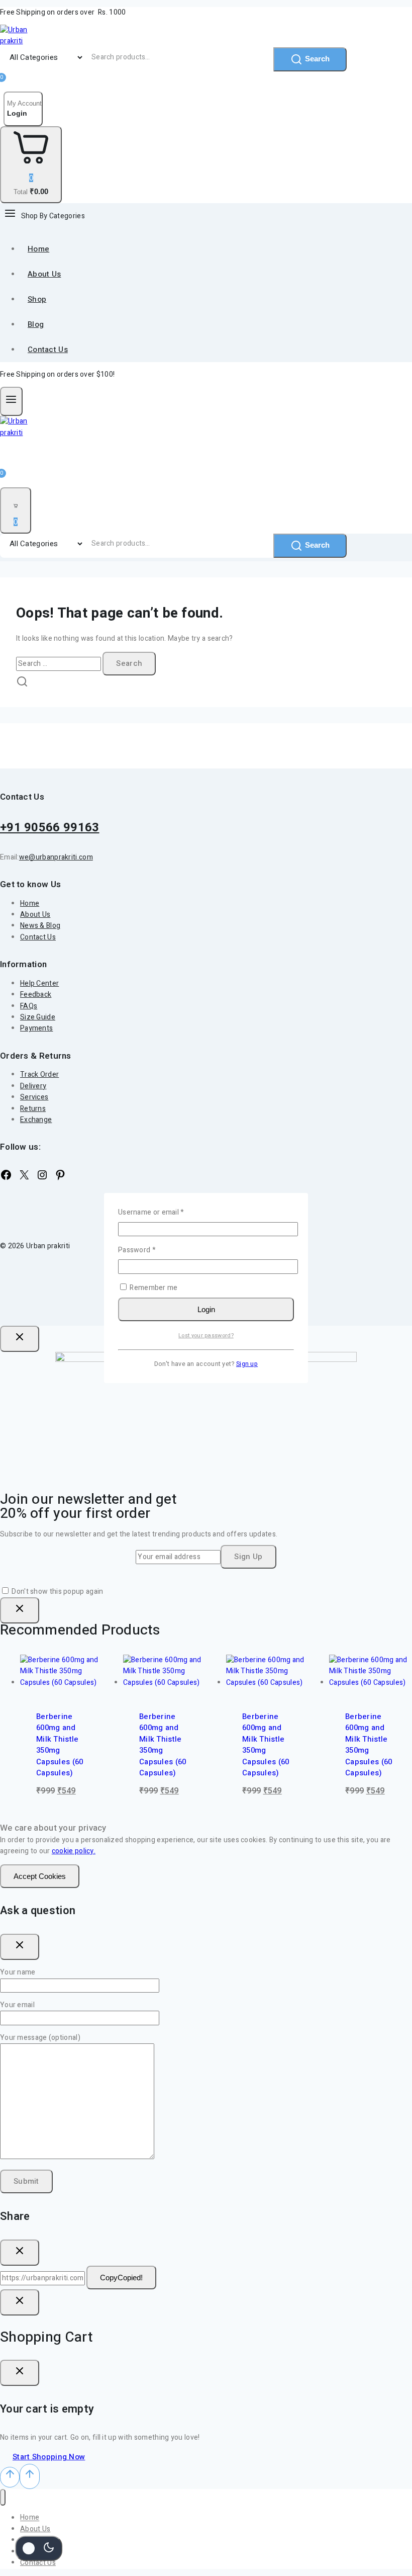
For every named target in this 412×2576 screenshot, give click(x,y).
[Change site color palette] (39, 2548)
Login (206, 1309)
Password (151, 1250)
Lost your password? (206, 1336)
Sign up (247, 1364)
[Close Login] (20, 2302)
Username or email (166, 1212)
